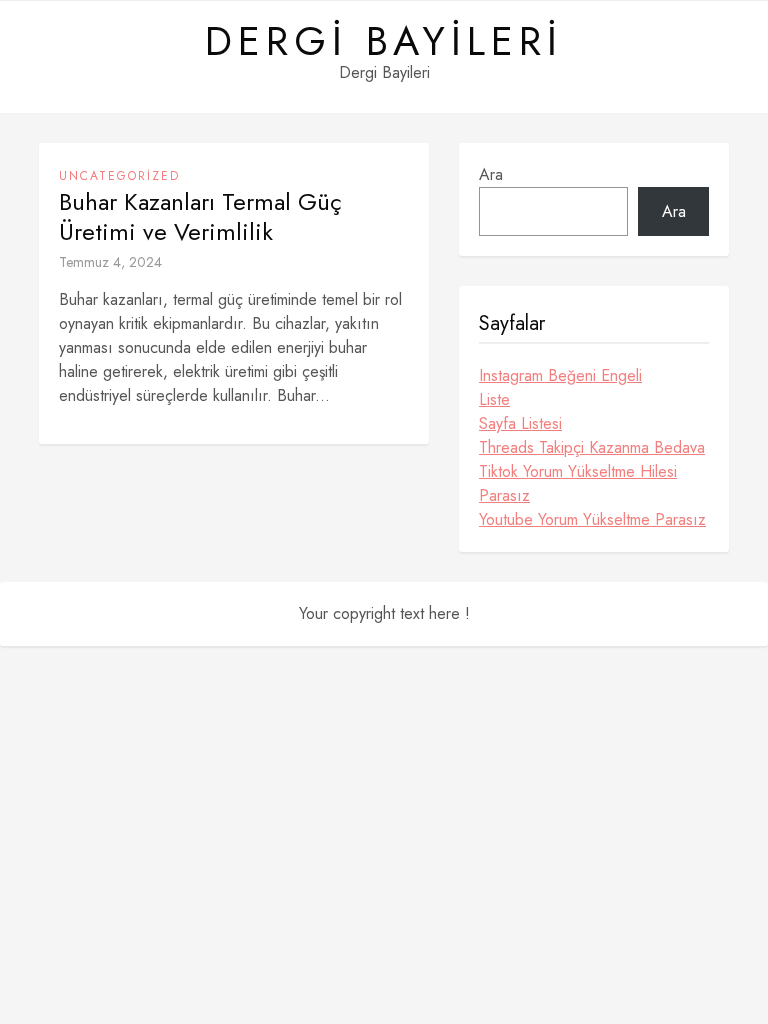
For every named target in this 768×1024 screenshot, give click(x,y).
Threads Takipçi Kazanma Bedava (592, 447)
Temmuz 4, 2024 (110, 262)
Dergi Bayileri (384, 41)
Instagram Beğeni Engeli (560, 375)
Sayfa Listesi (520, 423)
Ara (491, 174)
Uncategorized (119, 176)
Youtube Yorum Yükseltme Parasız (592, 519)
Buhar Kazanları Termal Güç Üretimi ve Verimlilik (200, 217)
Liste (494, 399)
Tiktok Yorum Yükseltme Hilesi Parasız (578, 483)
